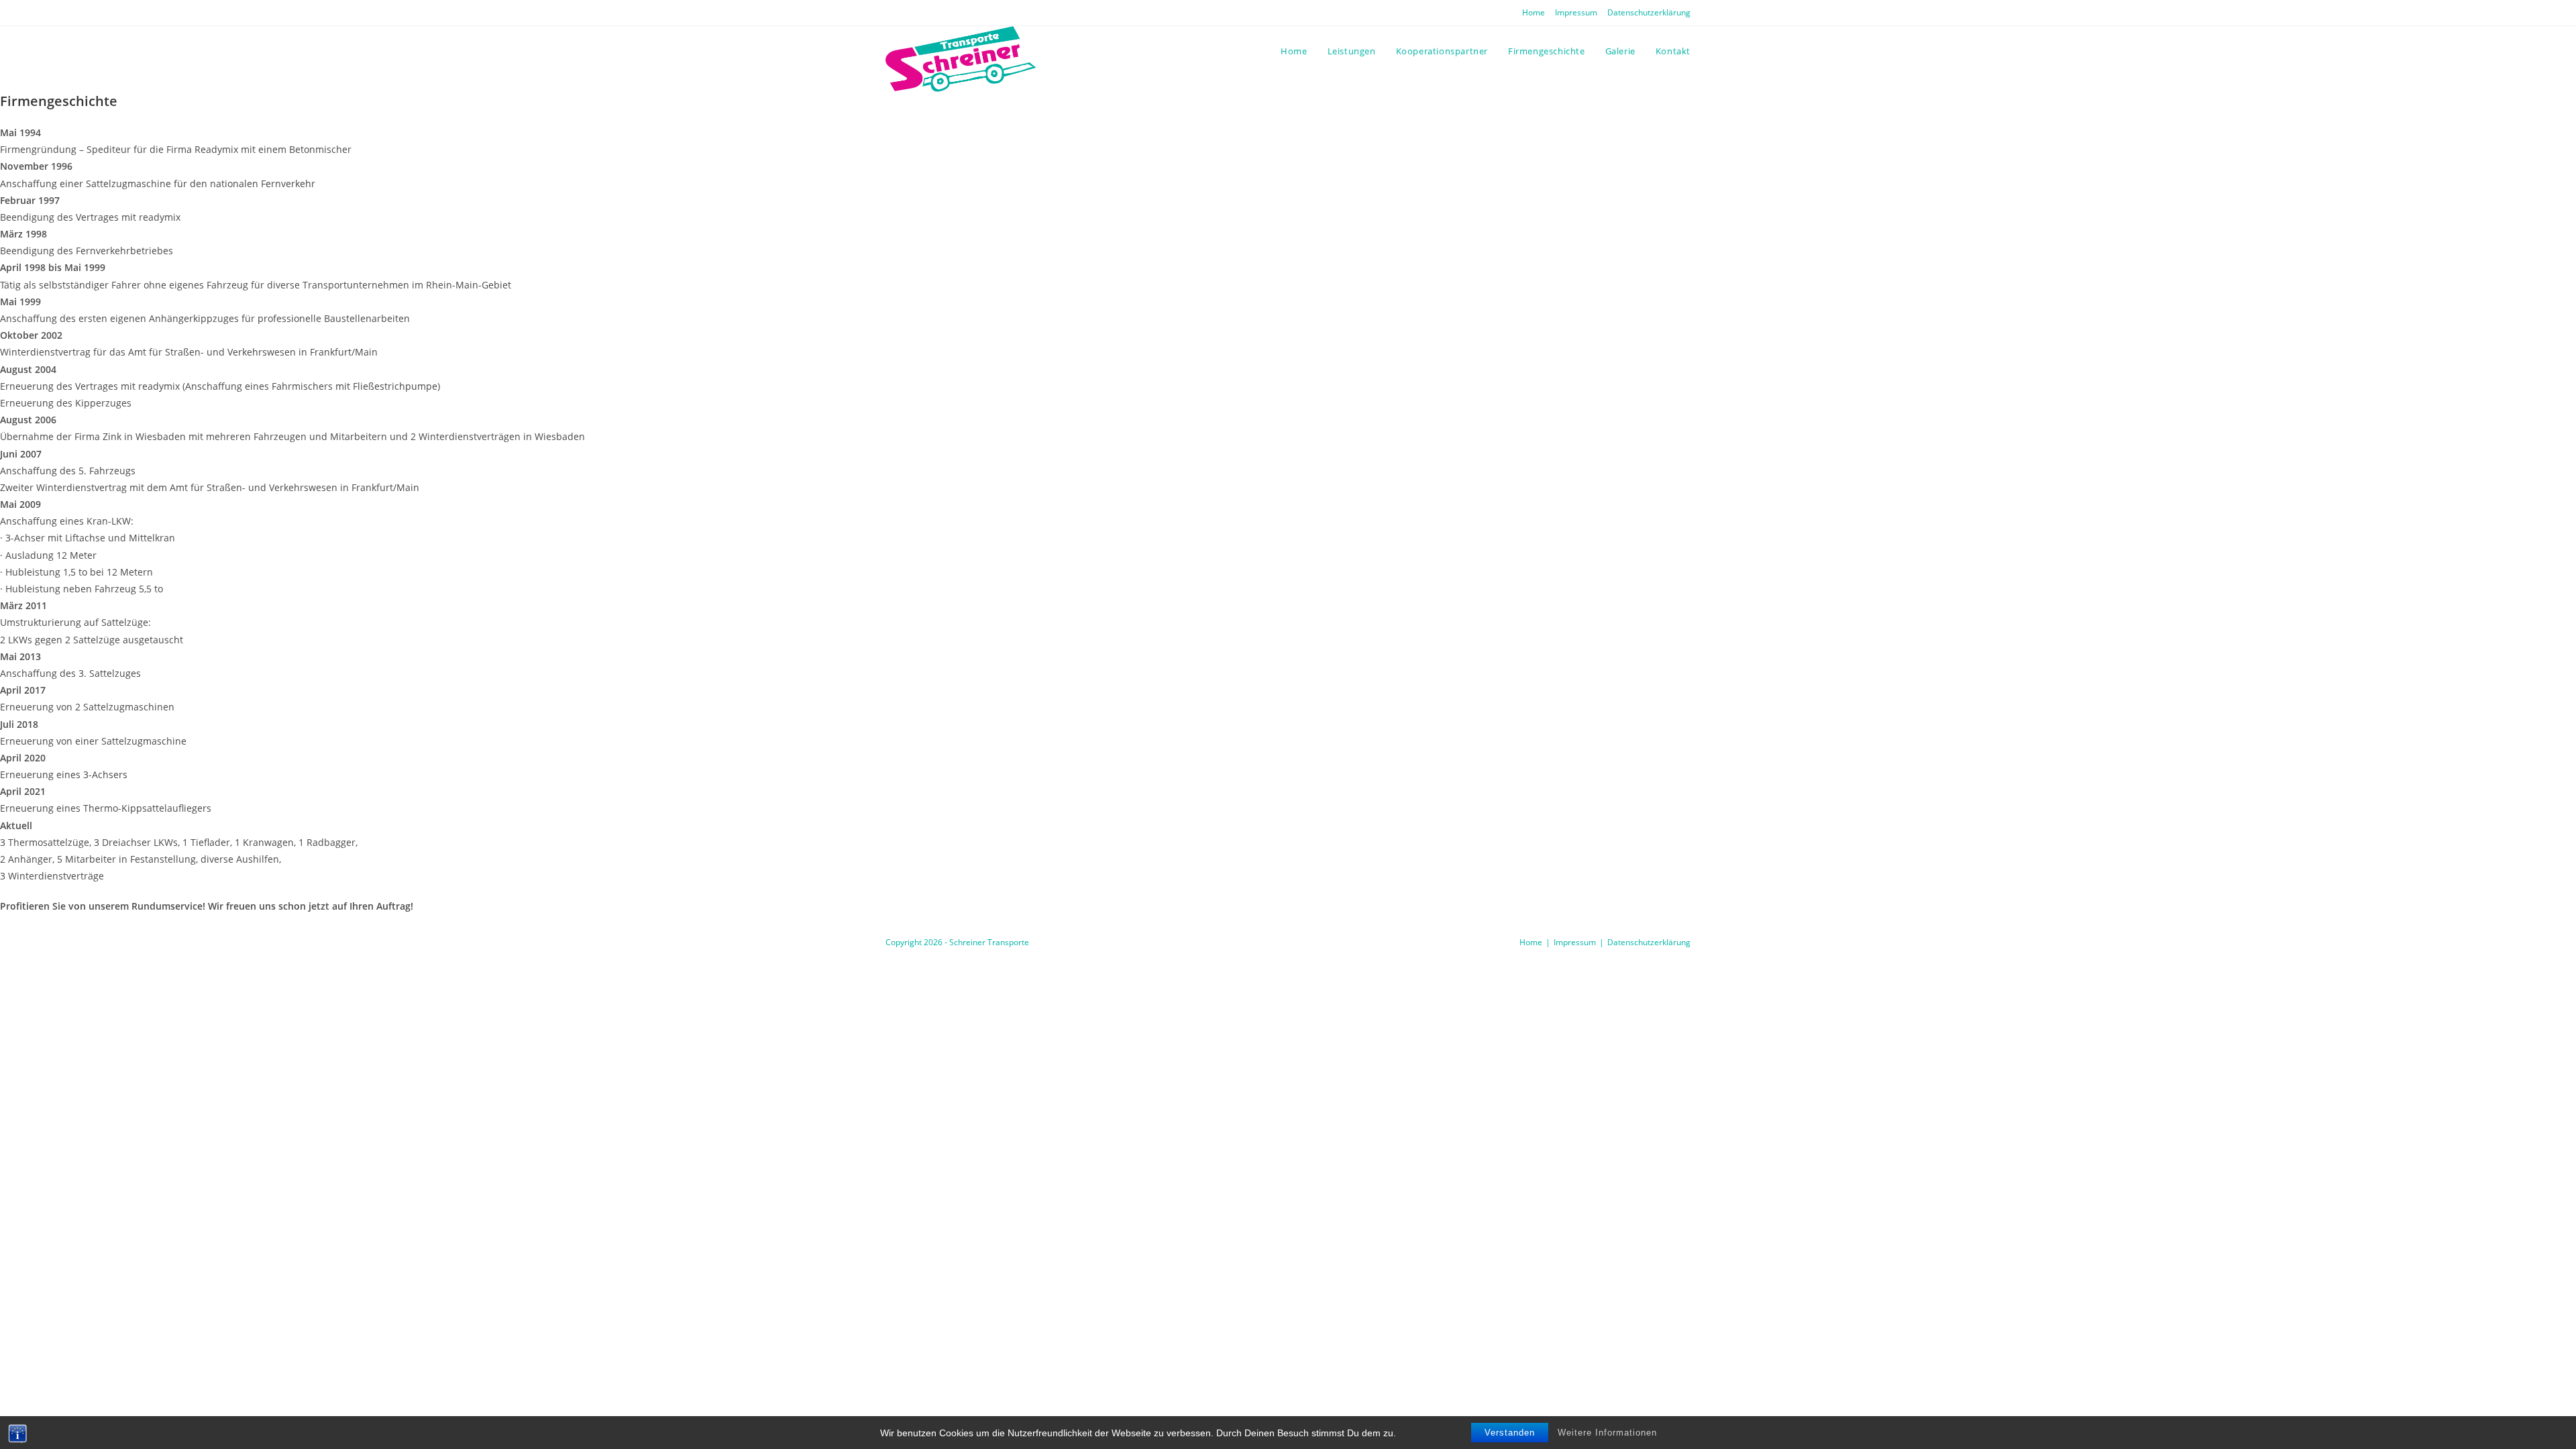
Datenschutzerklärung (1649, 12)
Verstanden (1510, 1433)
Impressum (1576, 12)
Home (1534, 12)
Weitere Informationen (1607, 1433)
